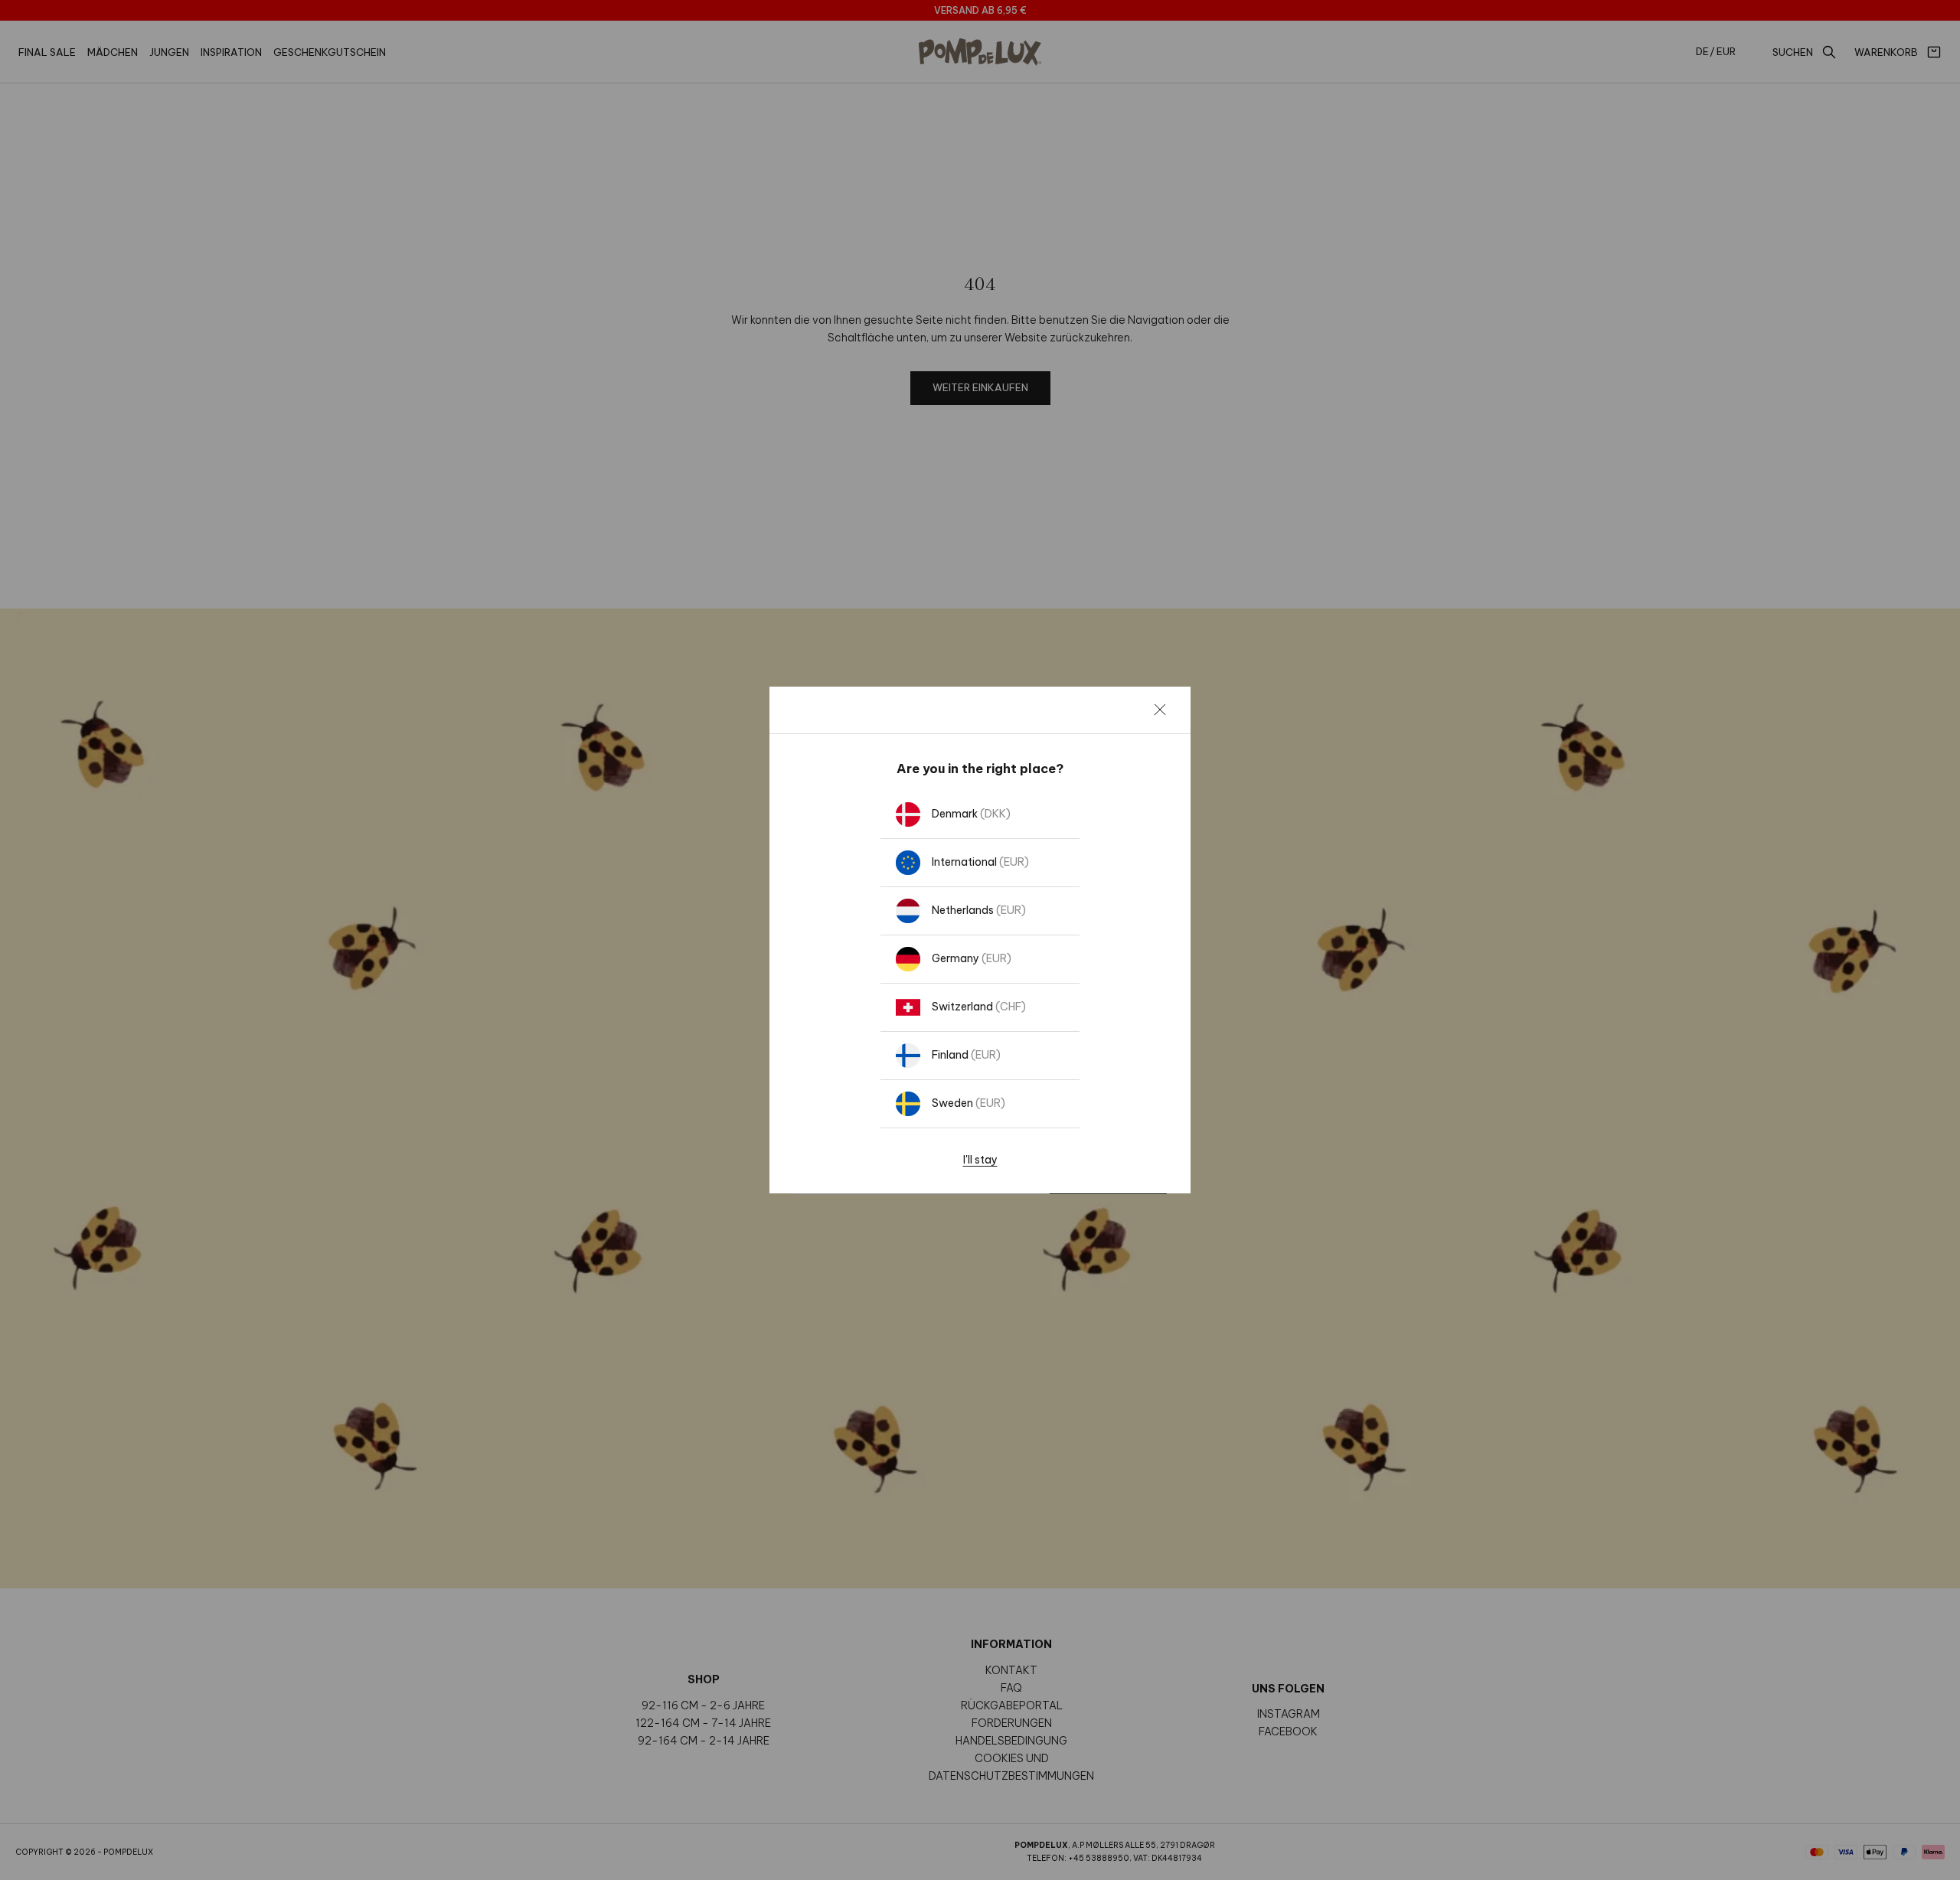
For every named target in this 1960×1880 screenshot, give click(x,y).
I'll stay (980, 1160)
